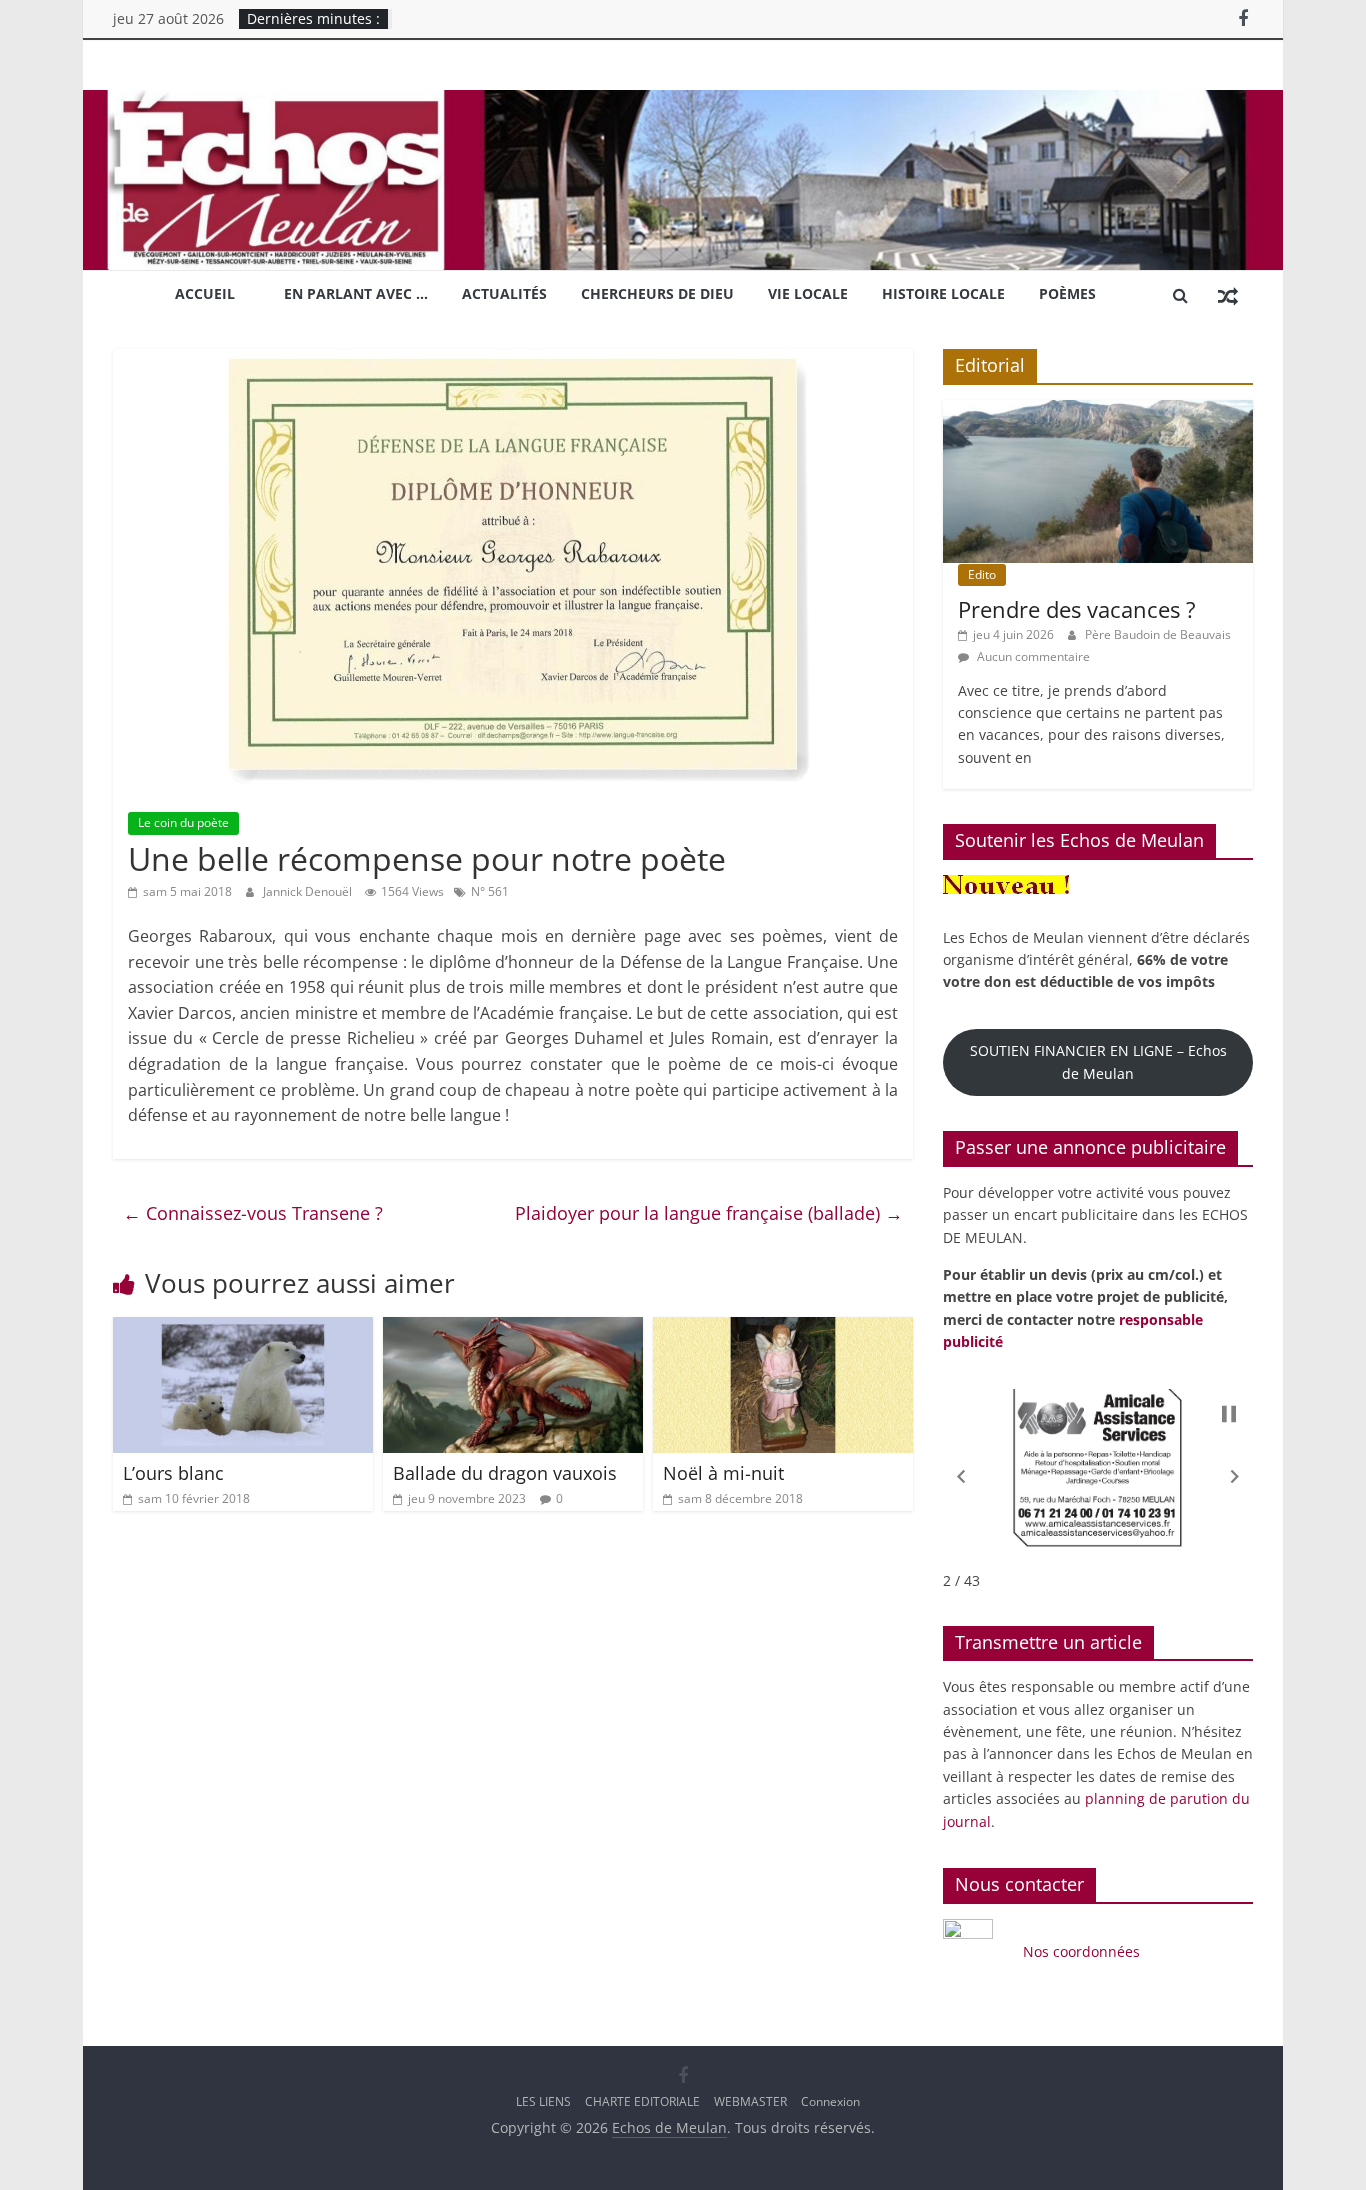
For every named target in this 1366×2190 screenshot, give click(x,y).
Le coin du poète (183, 822)
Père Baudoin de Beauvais (1158, 634)
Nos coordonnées (1083, 1951)
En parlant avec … (356, 293)
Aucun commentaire (1032, 656)
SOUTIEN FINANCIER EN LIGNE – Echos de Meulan (1098, 1061)
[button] (961, 1477)
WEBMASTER (750, 2101)
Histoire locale (943, 293)
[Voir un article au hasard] (1228, 295)
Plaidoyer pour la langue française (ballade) (709, 1213)
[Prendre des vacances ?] (1098, 410)
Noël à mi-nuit (723, 1473)
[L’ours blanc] (243, 1329)
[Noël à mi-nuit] (783, 1329)
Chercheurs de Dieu (657, 293)
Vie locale (808, 293)
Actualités (504, 293)
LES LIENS (543, 2101)
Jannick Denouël (309, 891)
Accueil (205, 293)
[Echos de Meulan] (683, 102)
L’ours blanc (173, 1473)
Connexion (830, 2101)
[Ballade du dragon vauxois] (513, 1329)
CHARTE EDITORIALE (642, 2101)
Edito (982, 574)
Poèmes (1067, 293)
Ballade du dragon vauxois (505, 1473)
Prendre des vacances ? (1077, 609)
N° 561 (490, 891)
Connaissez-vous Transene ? (253, 1213)
